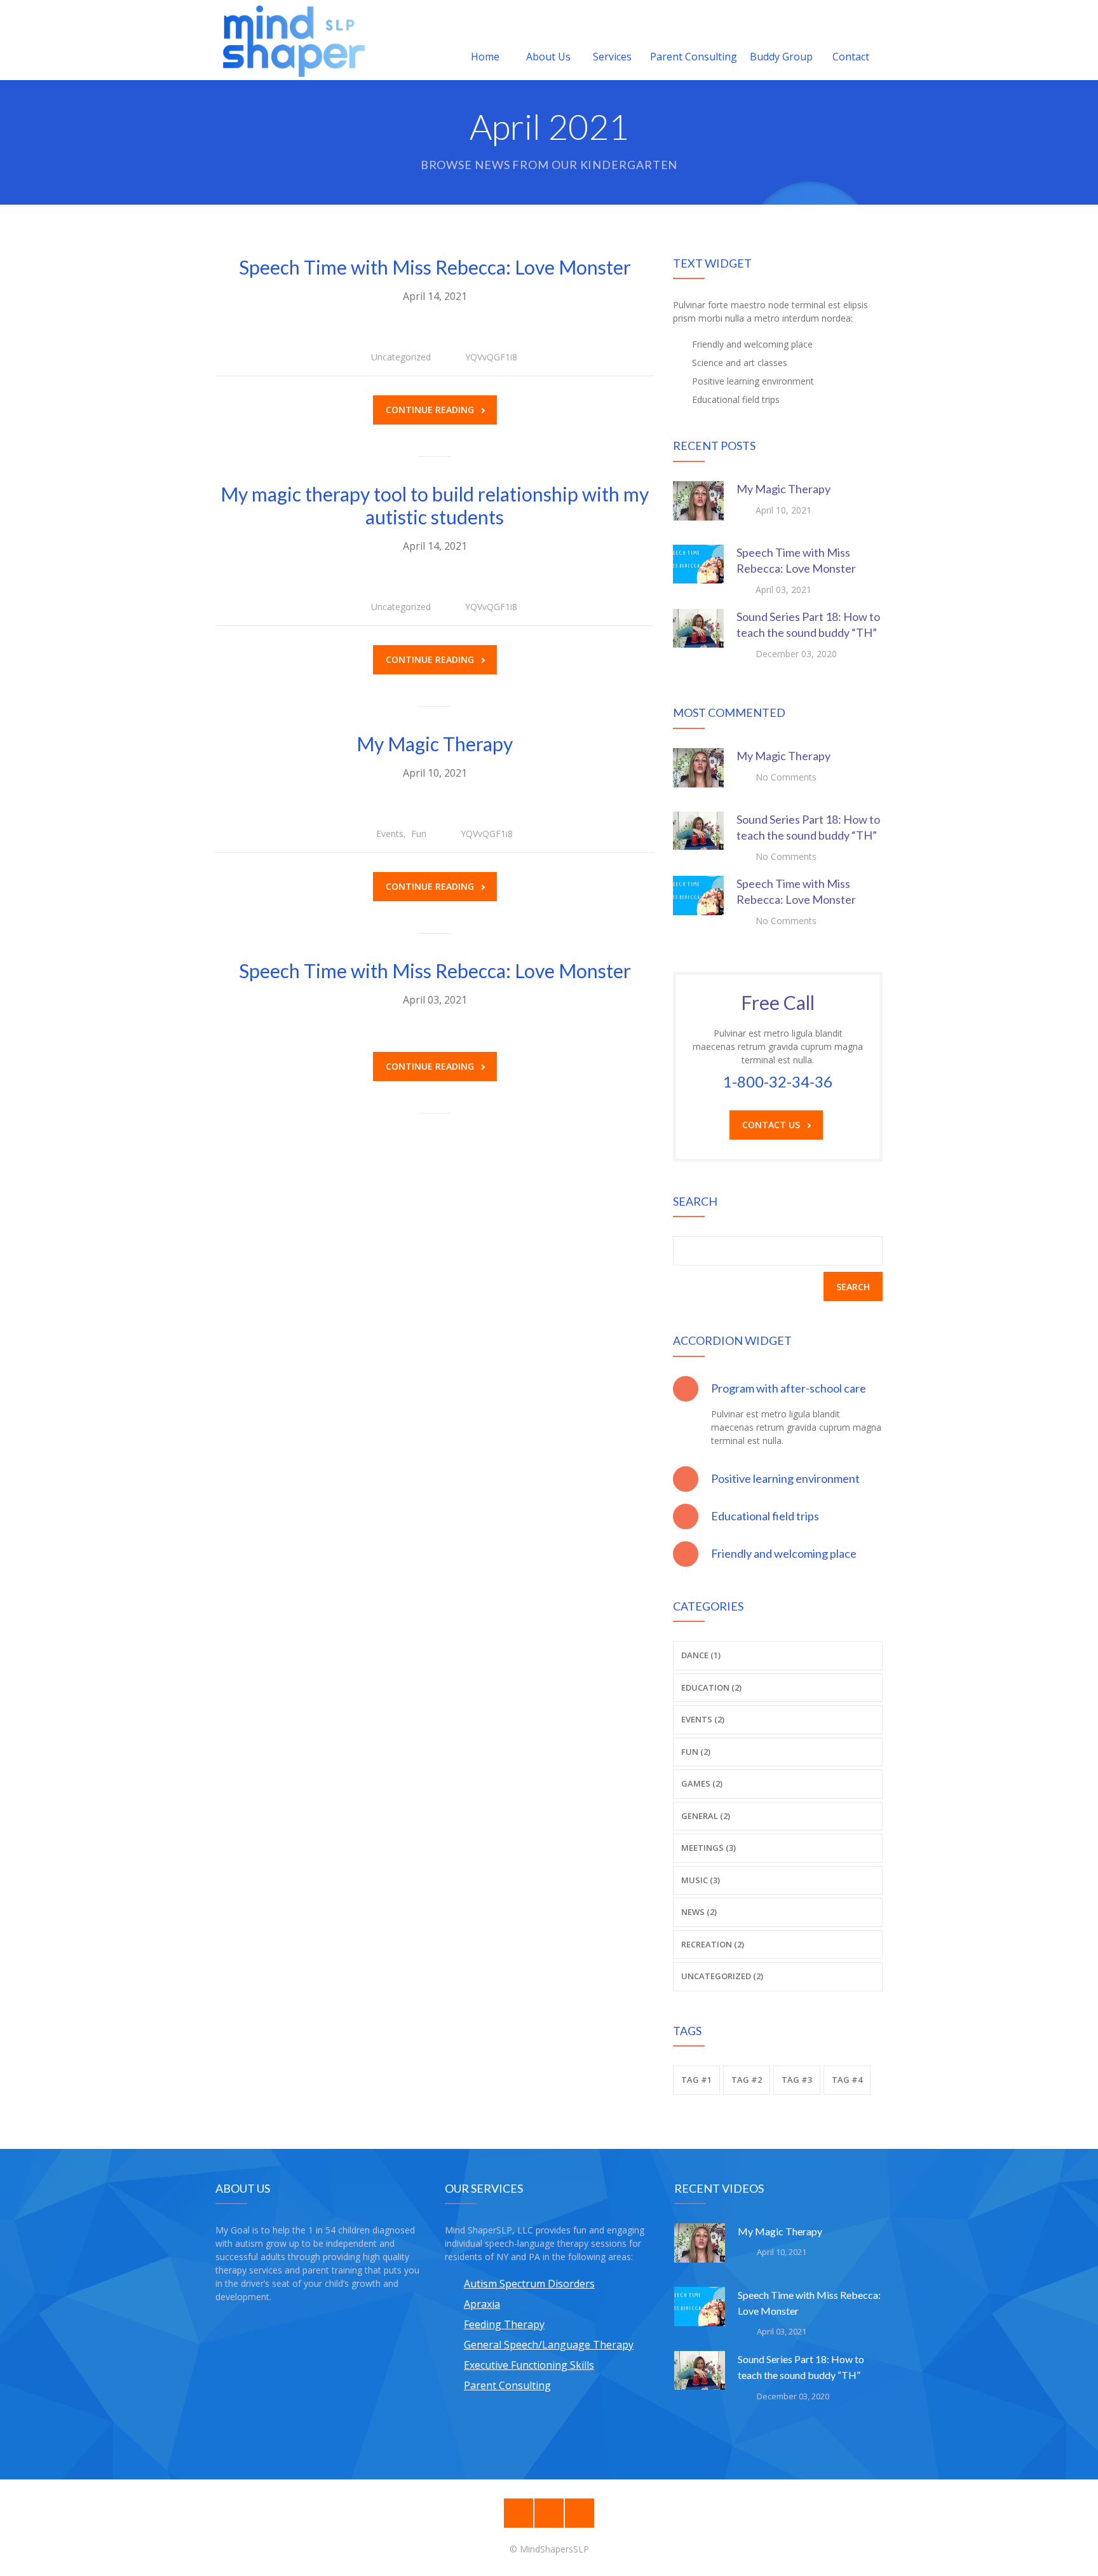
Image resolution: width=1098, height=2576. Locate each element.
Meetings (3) (708, 1848)
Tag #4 (847, 2080)
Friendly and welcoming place (784, 1553)
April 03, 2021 (435, 1000)
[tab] (778, 1388)
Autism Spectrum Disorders (529, 2284)
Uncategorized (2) (722, 1976)
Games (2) (702, 1783)
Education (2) (711, 1687)
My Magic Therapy (435, 744)
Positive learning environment (785, 1478)
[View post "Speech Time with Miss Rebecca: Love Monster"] (698, 570)
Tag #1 (696, 2080)
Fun (419, 834)
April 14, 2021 (435, 296)
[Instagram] (549, 2513)
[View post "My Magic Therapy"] (698, 507)
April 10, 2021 (435, 773)
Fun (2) (696, 1752)
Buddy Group (781, 57)
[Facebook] (518, 2513)
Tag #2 (747, 2080)
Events (390, 834)
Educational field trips (765, 1516)
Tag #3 (797, 2080)
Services (612, 57)
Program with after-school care (789, 1388)
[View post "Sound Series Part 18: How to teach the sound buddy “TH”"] (698, 634)
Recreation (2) (713, 1944)
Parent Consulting (694, 57)
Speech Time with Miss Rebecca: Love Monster (435, 267)
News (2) (699, 1912)
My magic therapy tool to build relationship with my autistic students (435, 505)
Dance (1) (701, 1655)
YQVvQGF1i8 (491, 357)
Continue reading (430, 410)
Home (485, 57)
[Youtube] (579, 2513)
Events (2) (703, 1719)
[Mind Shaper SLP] (294, 40)
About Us (548, 57)
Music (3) (701, 1880)
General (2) (706, 1816)
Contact (851, 57)
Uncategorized (401, 357)
